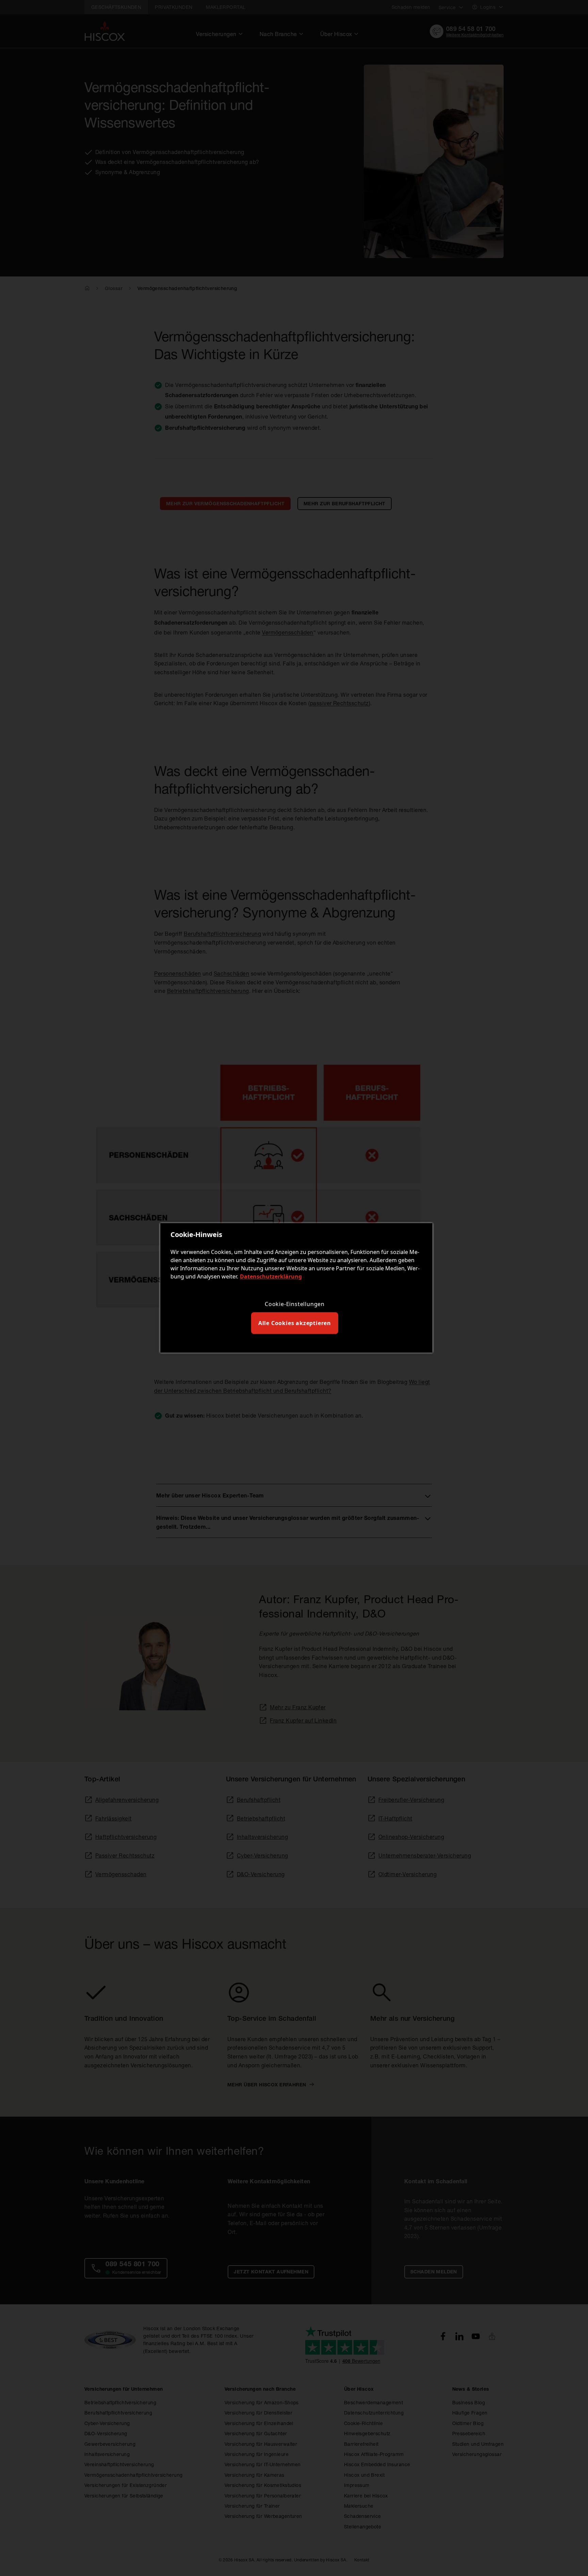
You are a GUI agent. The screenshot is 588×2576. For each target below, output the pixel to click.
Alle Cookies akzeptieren (295, 1323)
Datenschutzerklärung (271, 1276)
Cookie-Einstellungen (295, 1304)
